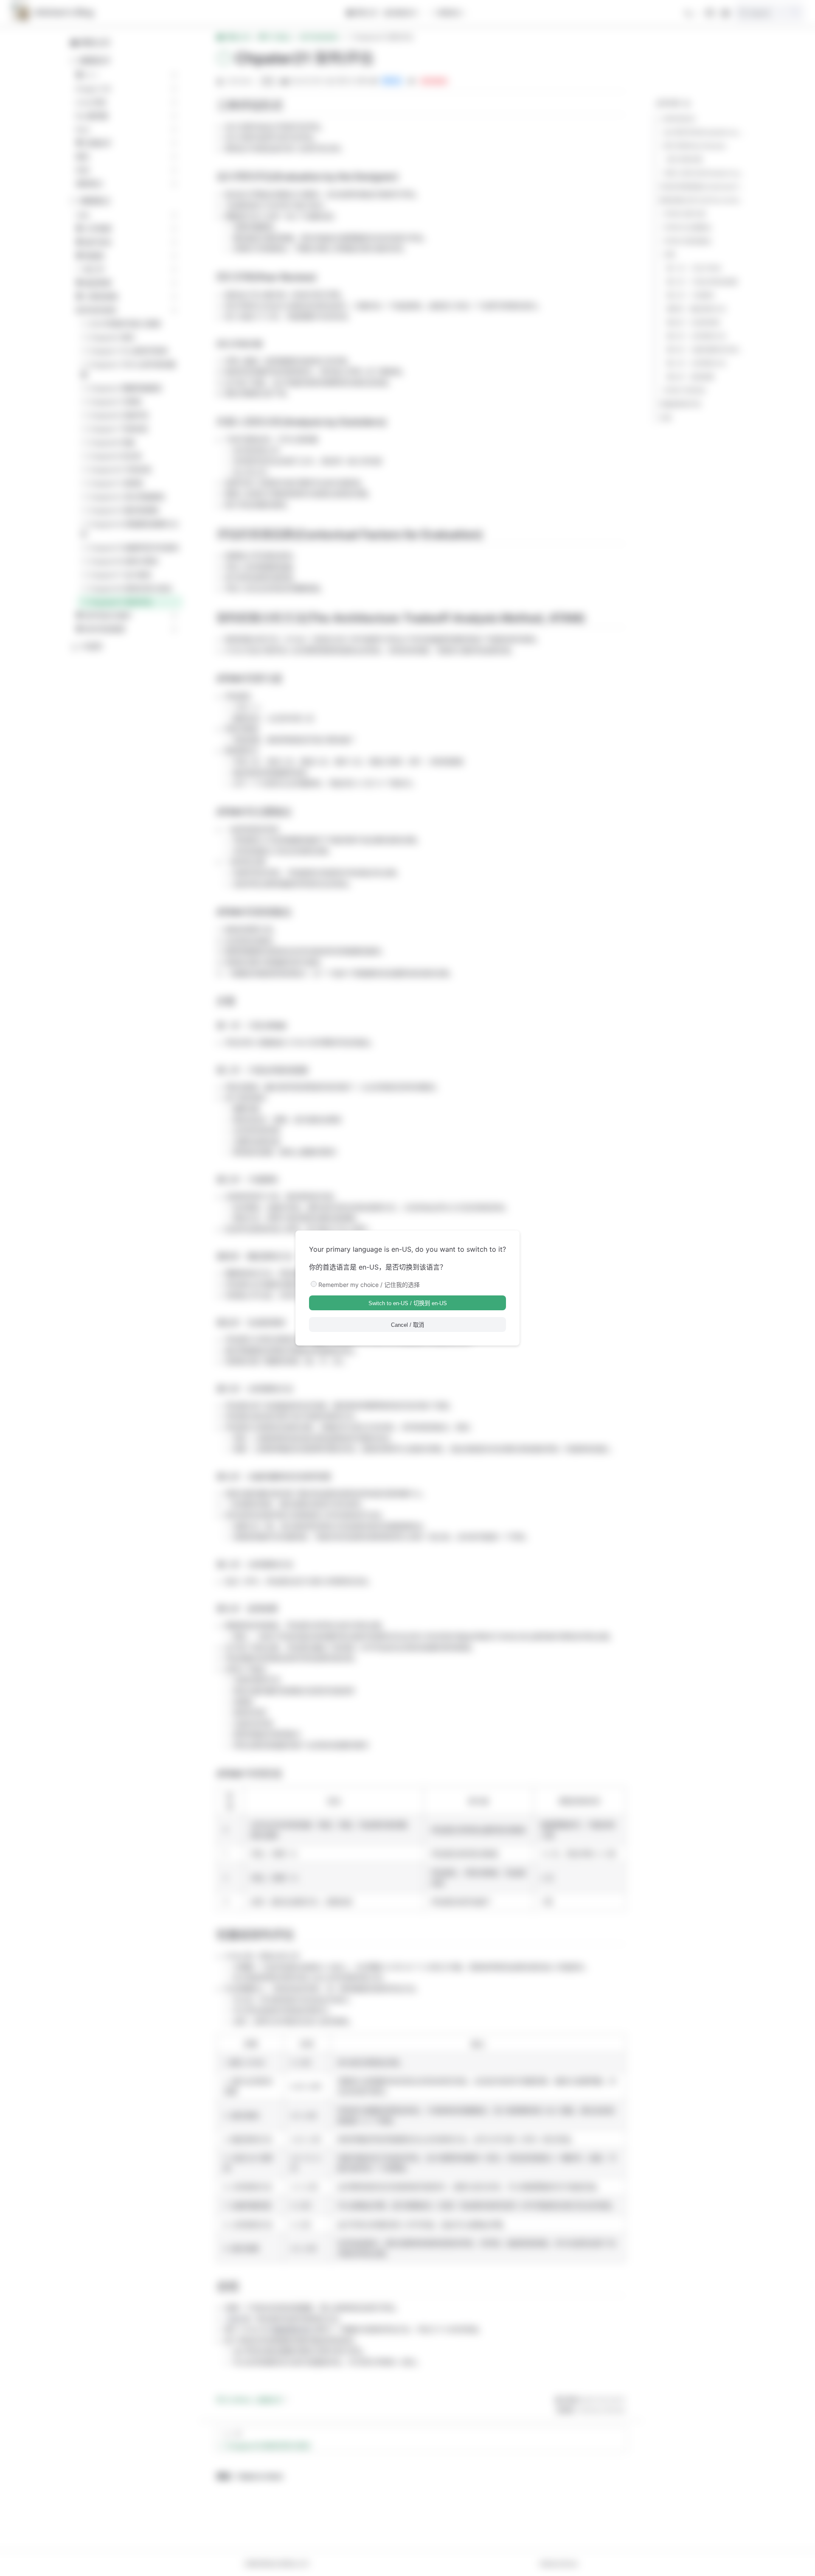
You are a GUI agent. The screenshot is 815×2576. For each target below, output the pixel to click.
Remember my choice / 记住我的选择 (369, 1285)
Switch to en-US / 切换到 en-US (408, 1303)
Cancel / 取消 (407, 1325)
